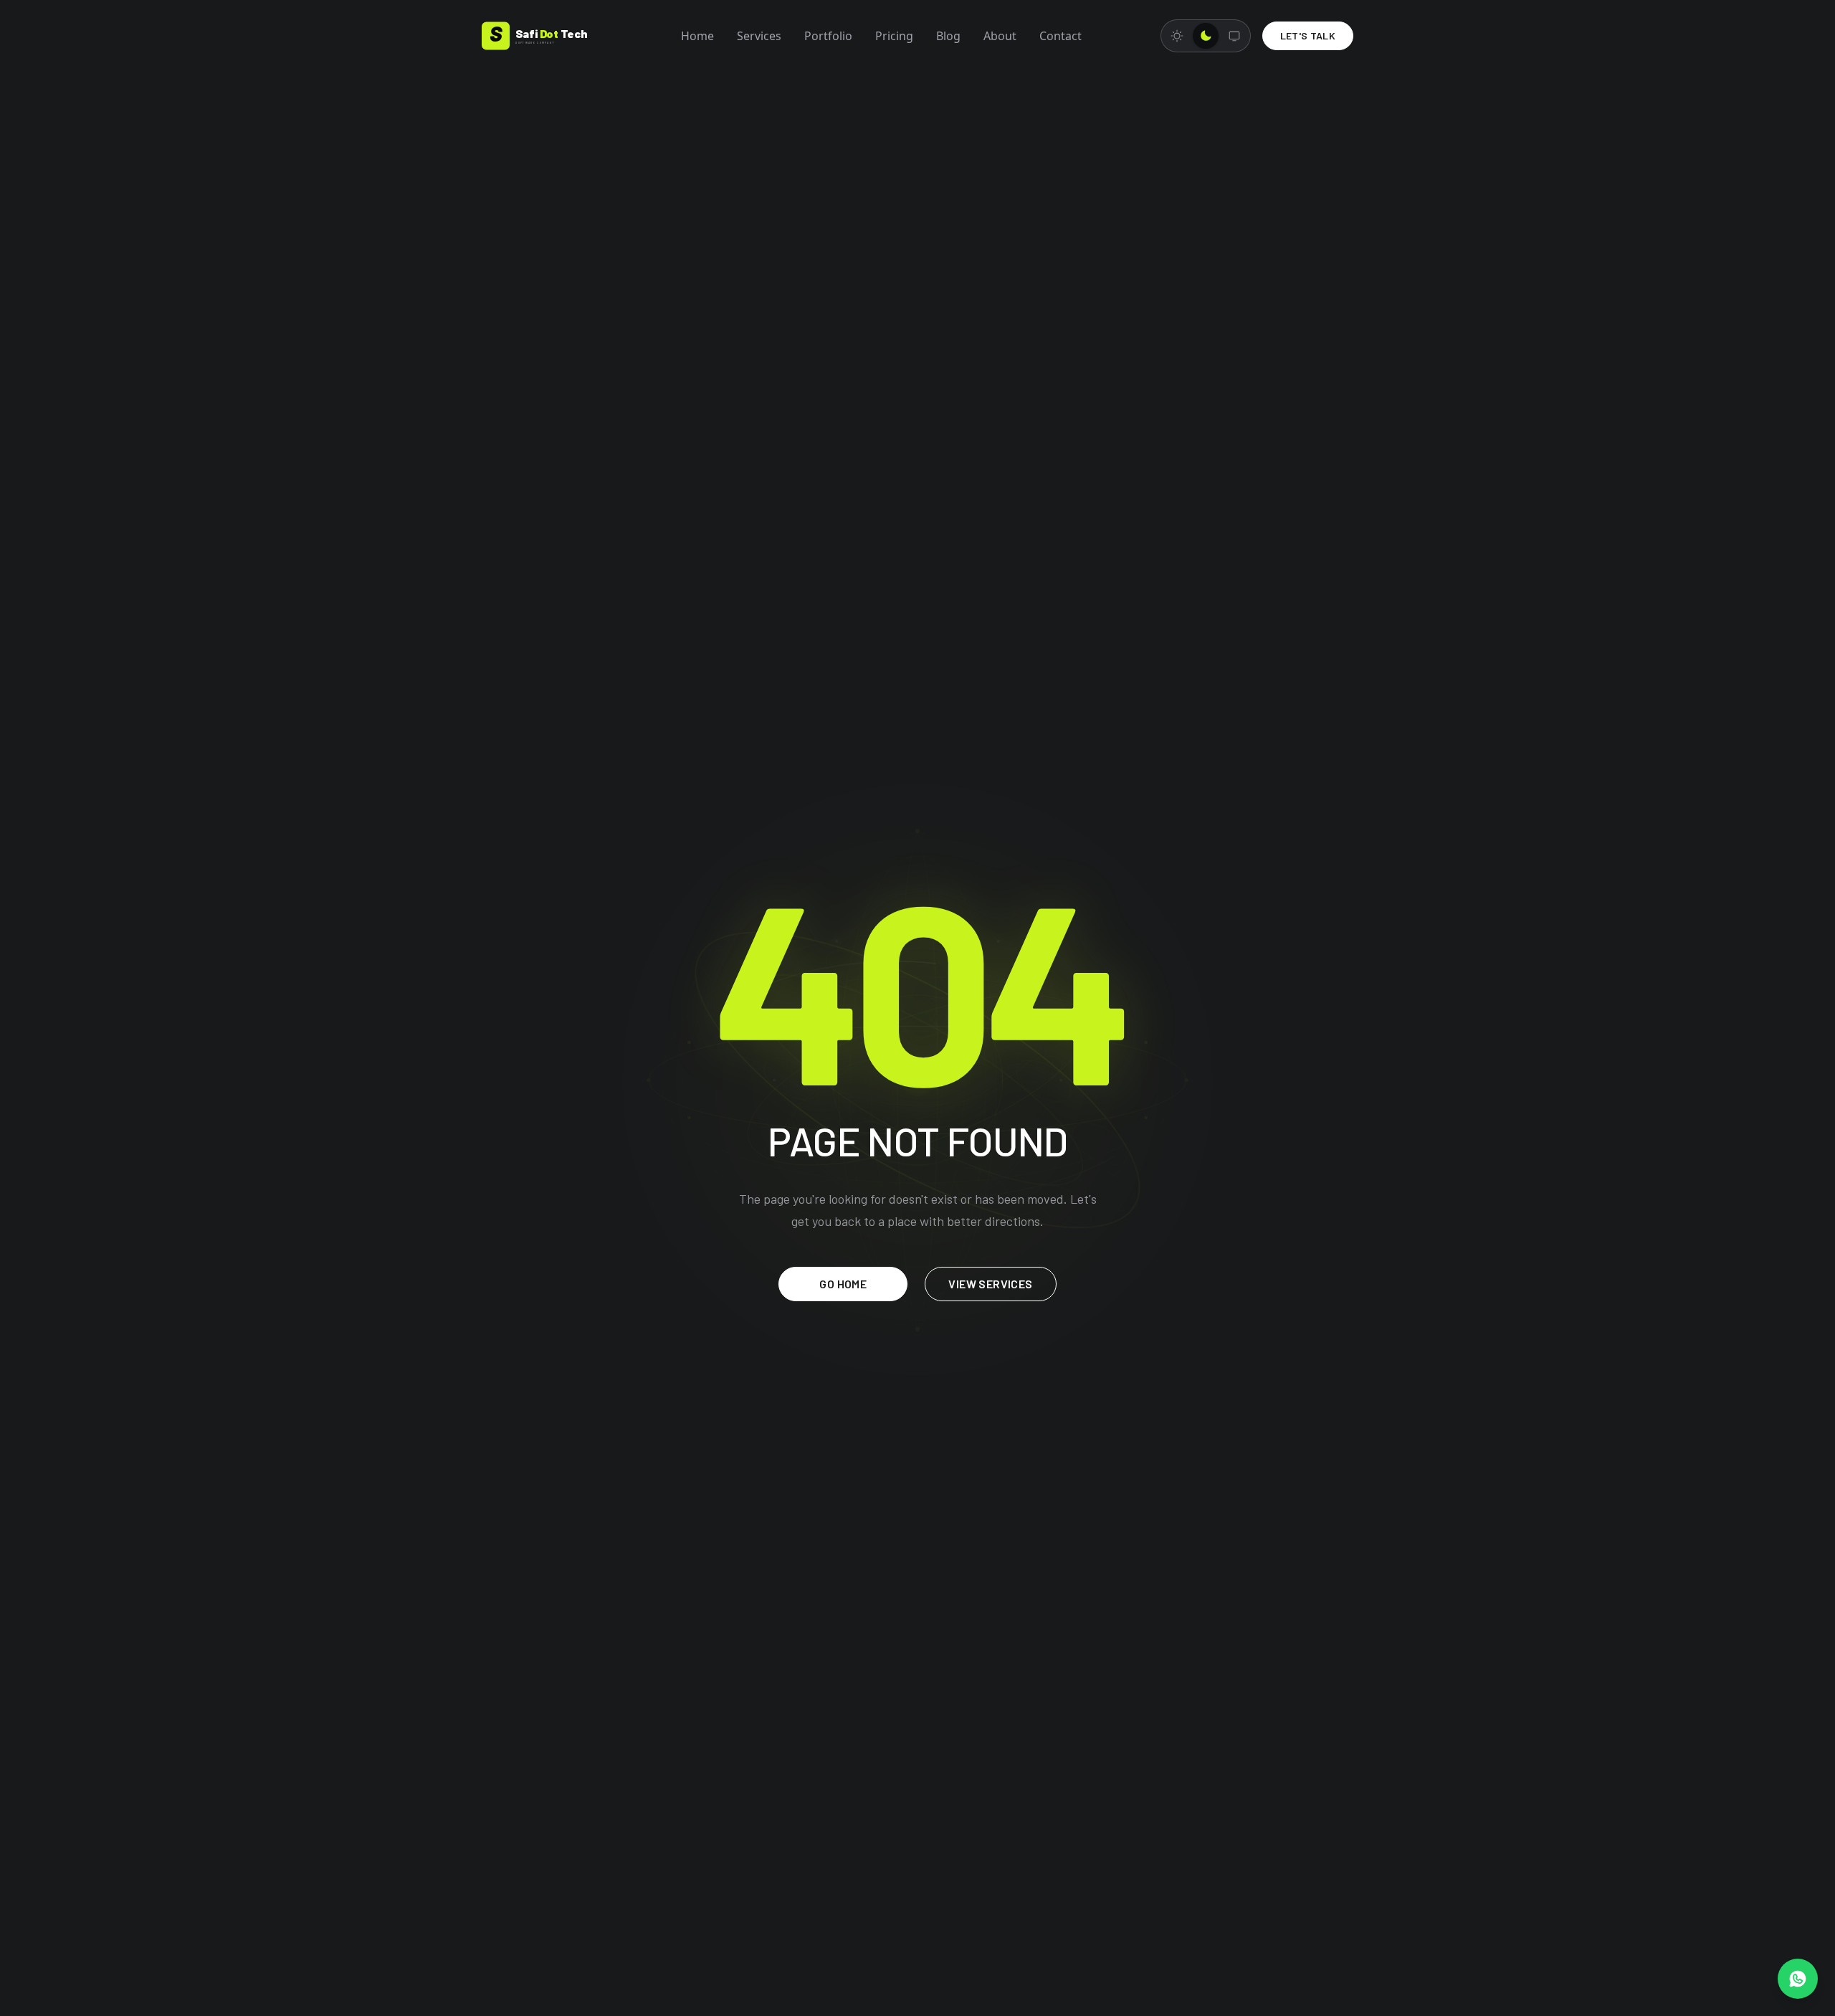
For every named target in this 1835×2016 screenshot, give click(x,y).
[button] (1798, 1979)
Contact (1061, 36)
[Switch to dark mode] (1206, 36)
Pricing (894, 36)
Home (697, 36)
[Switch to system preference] (1234, 36)
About (1000, 36)
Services (759, 36)
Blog (948, 36)
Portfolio (828, 36)
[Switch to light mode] (1177, 36)
